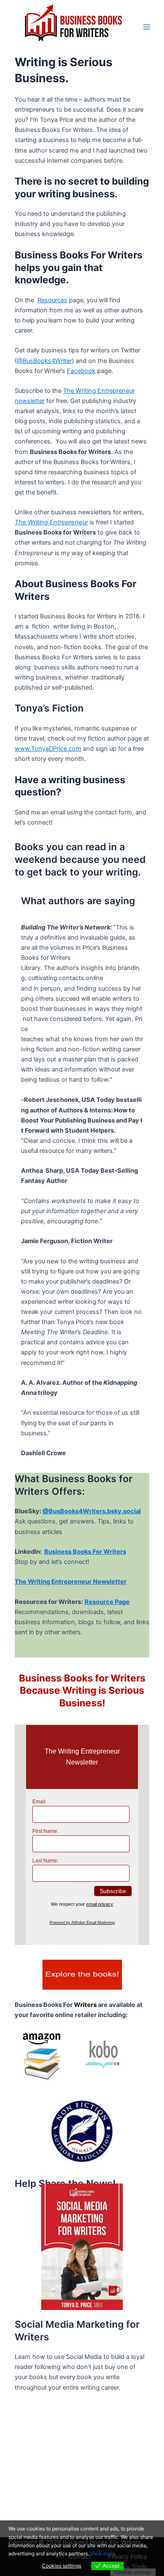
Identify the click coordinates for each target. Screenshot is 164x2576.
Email (39, 1802)
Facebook (81, 371)
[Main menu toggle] (147, 27)
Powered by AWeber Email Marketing (82, 1923)
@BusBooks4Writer (44, 361)
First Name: (45, 1831)
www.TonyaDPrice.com (48, 749)
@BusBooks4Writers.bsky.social (92, 1511)
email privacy (100, 1904)
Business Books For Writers (85, 1552)
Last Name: (45, 1861)
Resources (52, 300)
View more (103, 2553)
